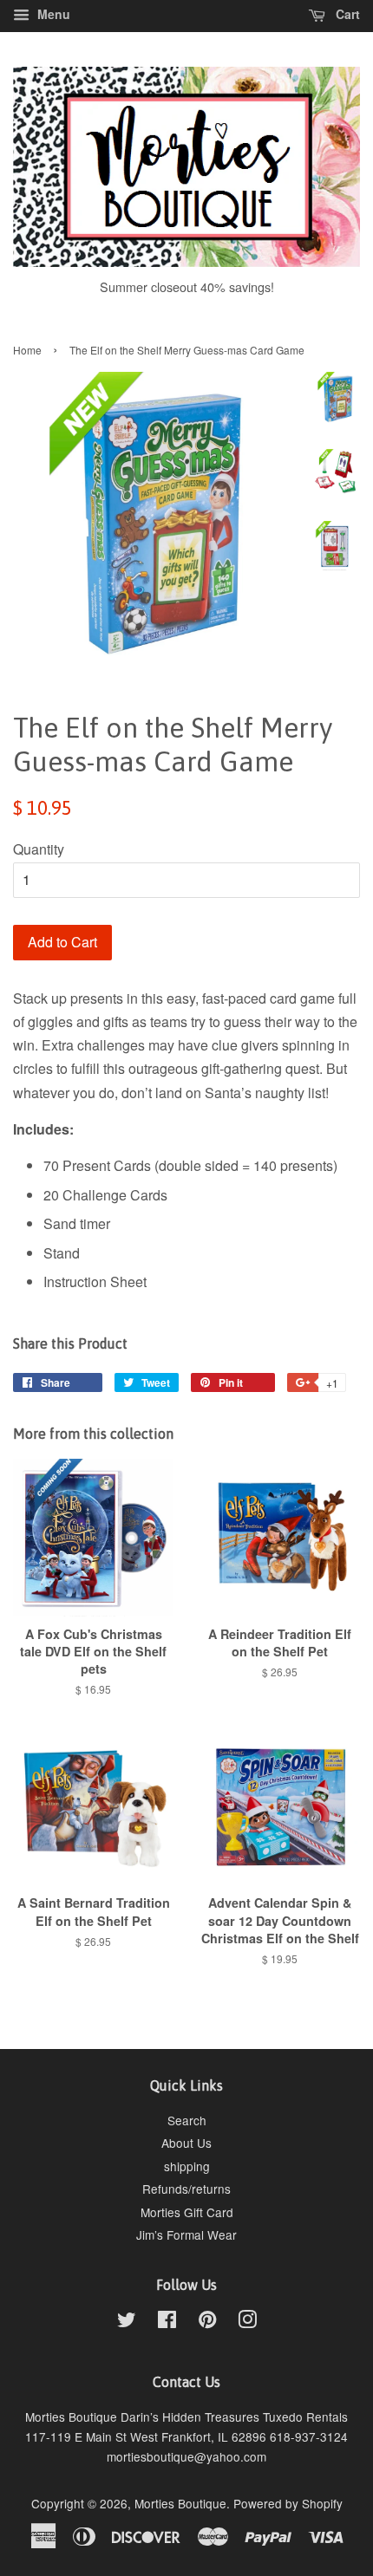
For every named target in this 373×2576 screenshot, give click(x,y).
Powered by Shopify (288, 2503)
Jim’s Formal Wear (186, 2234)
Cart (346, 14)
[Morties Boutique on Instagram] (247, 2322)
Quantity (39, 849)
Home (27, 350)
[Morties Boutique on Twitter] (127, 2322)
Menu (52, 14)
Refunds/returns (186, 2189)
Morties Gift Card (187, 2212)
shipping (187, 2166)
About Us (186, 2143)
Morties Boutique (180, 2503)
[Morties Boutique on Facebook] (167, 2322)
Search (187, 2120)
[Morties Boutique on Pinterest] (207, 2322)
